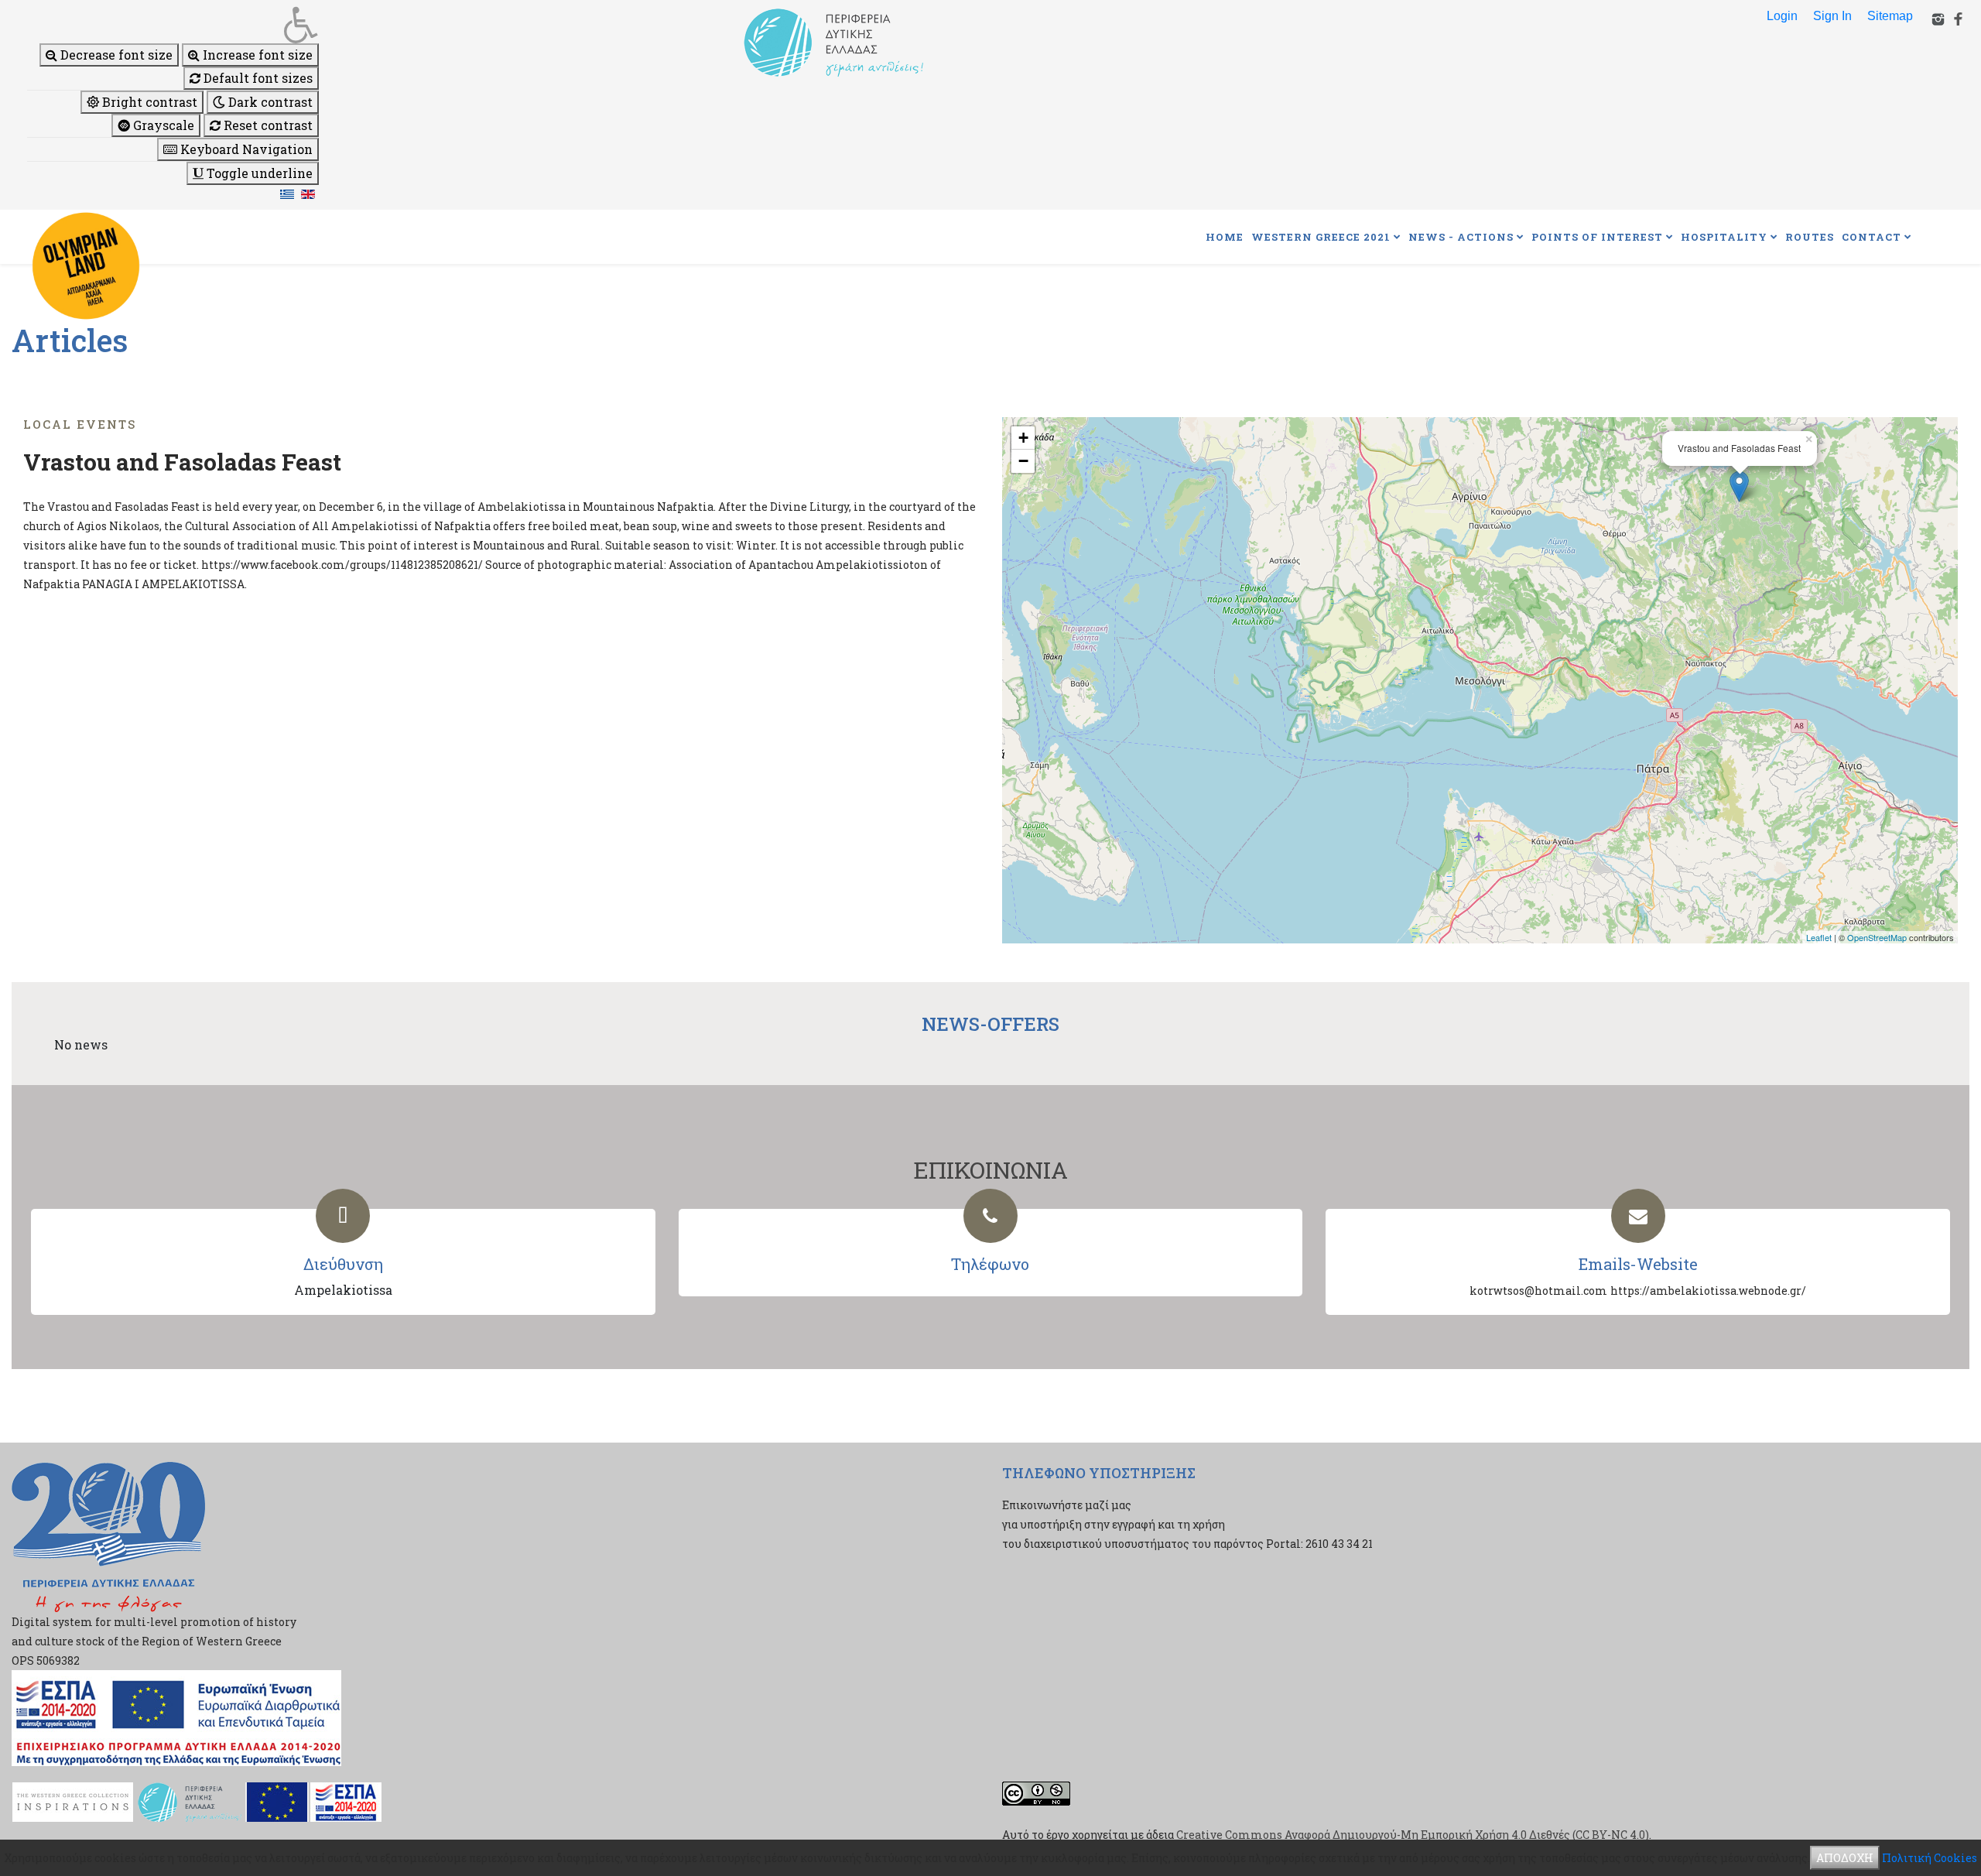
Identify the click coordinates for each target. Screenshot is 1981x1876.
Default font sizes (257, 78)
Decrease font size (115, 55)
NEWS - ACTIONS (1461, 237)
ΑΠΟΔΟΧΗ (1845, 1858)
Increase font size (256, 55)
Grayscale (162, 125)
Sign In (1832, 16)
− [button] (1023, 461)
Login (1782, 16)
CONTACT (1872, 237)
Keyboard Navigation (245, 149)
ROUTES (1810, 237)
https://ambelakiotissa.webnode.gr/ (1708, 1291)
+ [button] (1023, 438)
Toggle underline (258, 173)
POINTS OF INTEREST (1597, 237)
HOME (1225, 237)
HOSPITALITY (1724, 237)
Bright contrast (148, 102)
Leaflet (1819, 937)
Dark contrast (269, 102)
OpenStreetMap (1877, 937)
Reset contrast (267, 125)
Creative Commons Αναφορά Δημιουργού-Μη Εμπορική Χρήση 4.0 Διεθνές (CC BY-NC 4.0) (1413, 1835)
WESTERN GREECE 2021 (1321, 237)
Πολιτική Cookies (1930, 1858)
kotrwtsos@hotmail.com (1538, 1291)
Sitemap (1890, 16)
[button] (173, 25)
